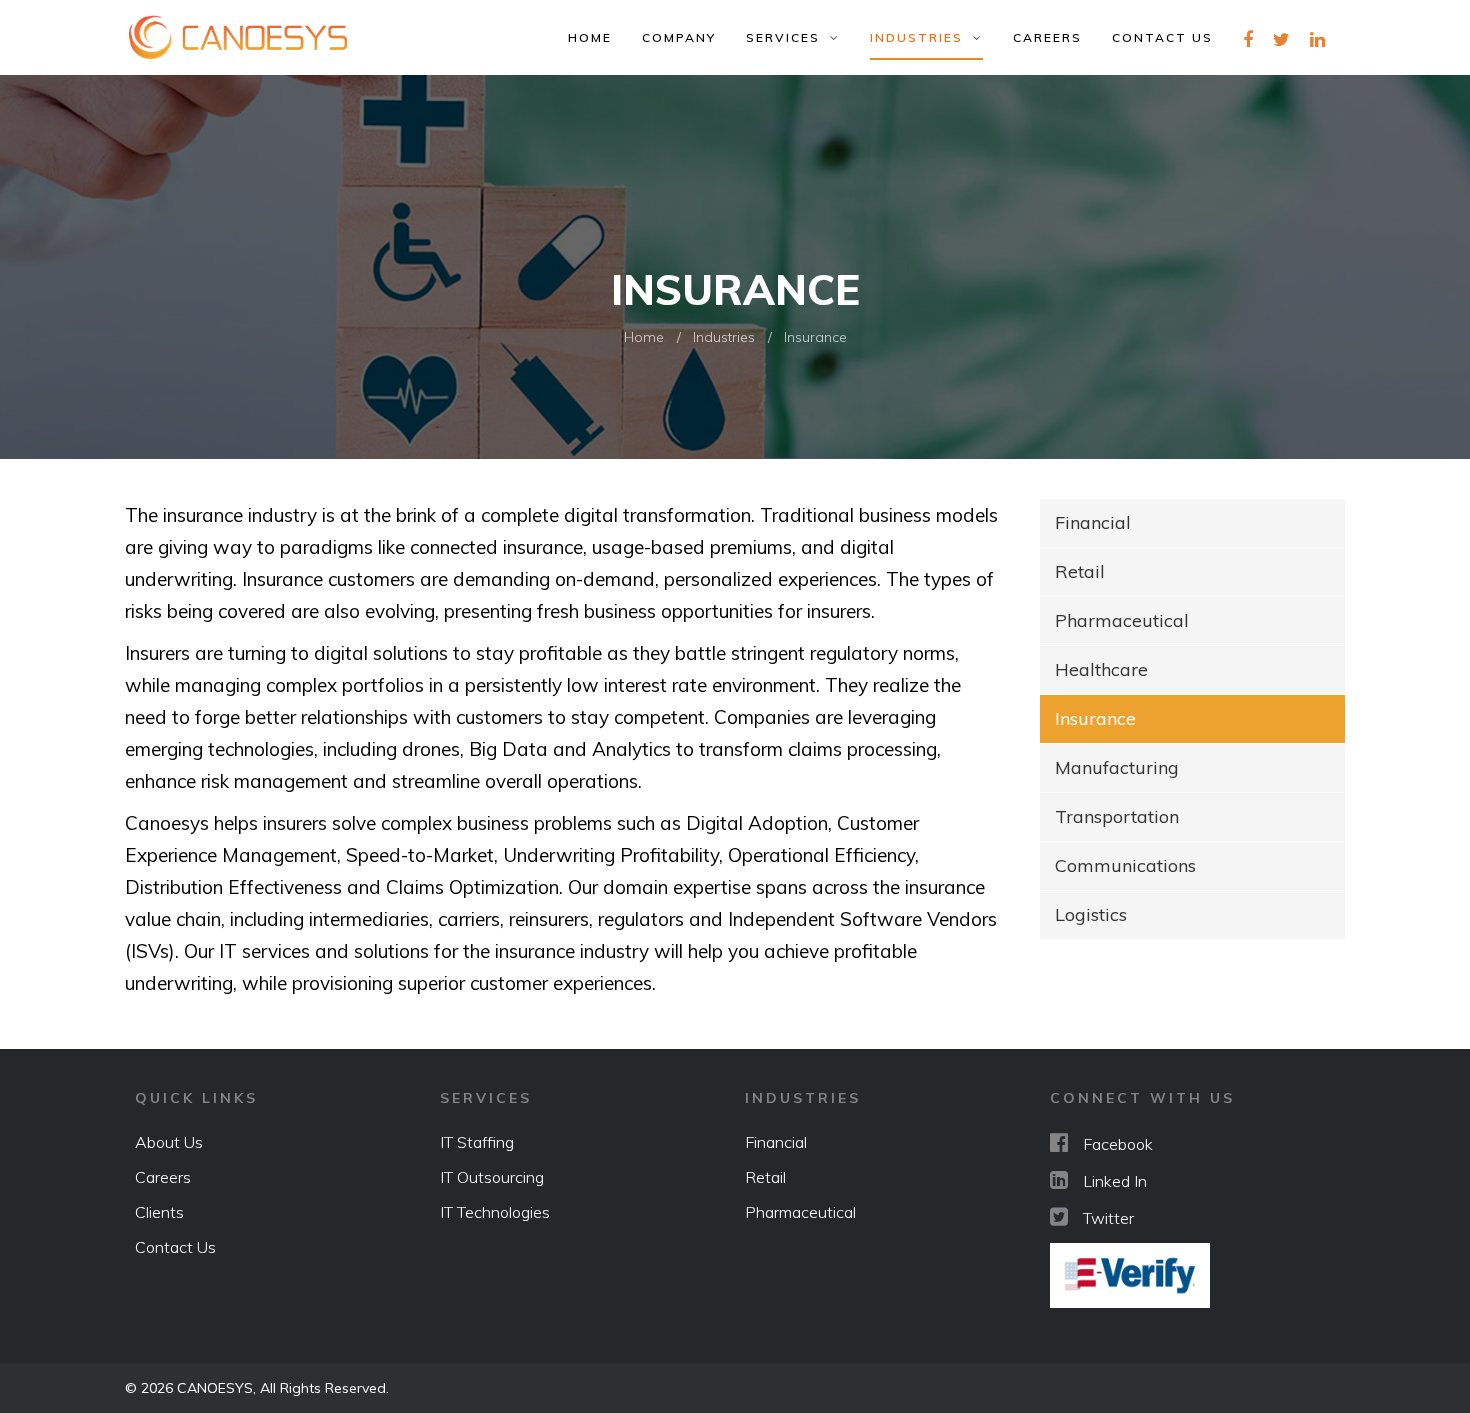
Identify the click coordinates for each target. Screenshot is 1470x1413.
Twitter (1108, 1218)
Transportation (1117, 816)
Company (679, 37)
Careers (1047, 37)
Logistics (1091, 914)
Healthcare (1101, 669)
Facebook (1118, 1144)
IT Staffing (477, 1142)
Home (644, 337)
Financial (1093, 522)
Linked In (1115, 1181)
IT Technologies (495, 1212)
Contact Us (1162, 37)
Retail (1080, 571)
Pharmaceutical (1122, 620)
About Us (169, 1142)
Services (788, 37)
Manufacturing (1117, 767)
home (590, 37)
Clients (159, 1212)
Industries (921, 37)
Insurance (1095, 718)
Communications (1125, 865)
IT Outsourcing (492, 1177)
